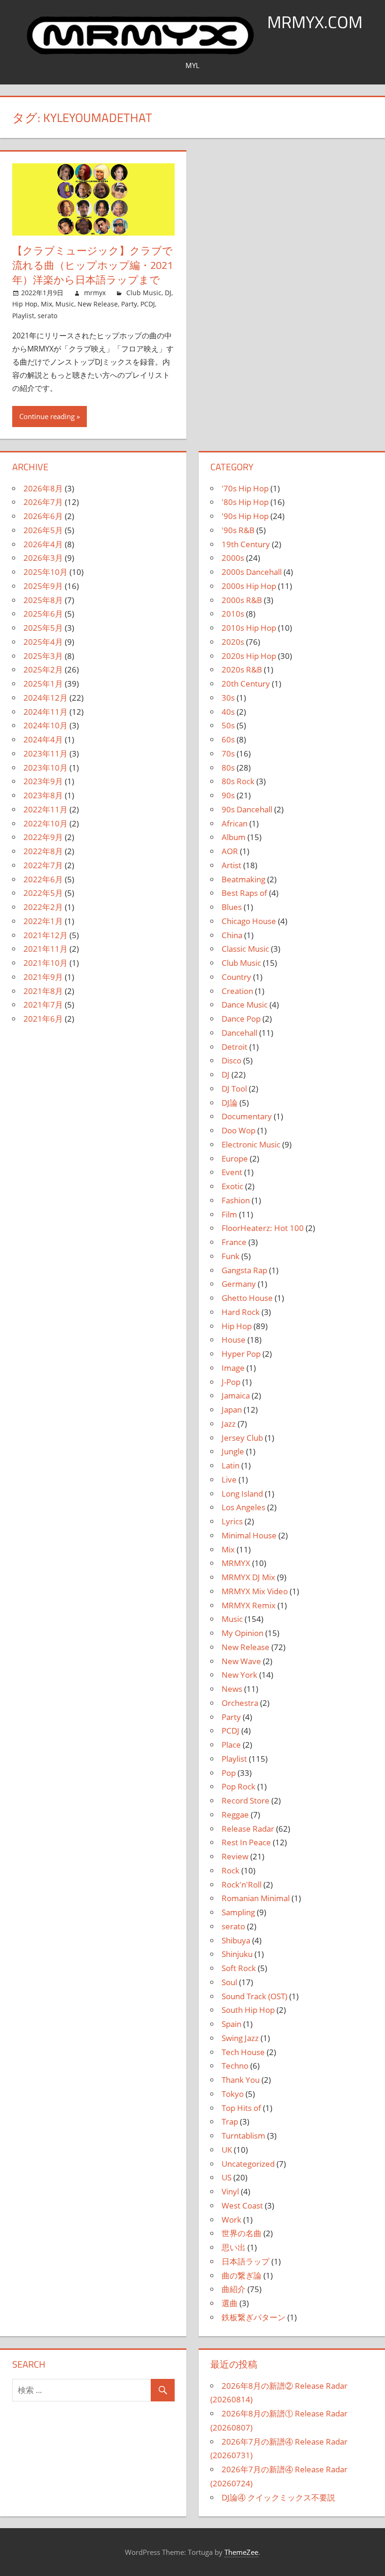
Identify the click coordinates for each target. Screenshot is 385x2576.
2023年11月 (46, 753)
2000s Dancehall (252, 572)
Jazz (229, 1424)
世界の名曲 (242, 2233)
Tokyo (233, 2094)
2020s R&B (242, 669)
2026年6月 (43, 516)
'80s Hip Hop (245, 502)
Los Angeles (243, 1507)
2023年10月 (46, 768)
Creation (237, 991)
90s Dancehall (247, 809)
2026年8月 (43, 488)
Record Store (246, 1800)
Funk (231, 1256)
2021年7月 (43, 1005)
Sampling (238, 1912)
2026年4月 (43, 544)
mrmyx (95, 293)
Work (231, 2220)
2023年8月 (43, 795)
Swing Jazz (240, 2038)
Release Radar (248, 1829)
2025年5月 (43, 628)
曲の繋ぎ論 (242, 2275)
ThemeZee (241, 2552)
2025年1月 (43, 684)
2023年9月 (43, 781)
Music (65, 304)
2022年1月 (43, 921)
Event (232, 1172)
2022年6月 (43, 879)
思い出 (234, 2247)
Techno (235, 2066)
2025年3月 (43, 656)
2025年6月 (43, 614)
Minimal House (249, 1535)
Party (129, 304)
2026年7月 (43, 502)
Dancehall (239, 1033)
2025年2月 (43, 669)
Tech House (243, 2052)
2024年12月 (46, 698)
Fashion (236, 1200)
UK (227, 2150)
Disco (231, 1060)
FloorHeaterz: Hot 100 (263, 1228)
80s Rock (238, 781)
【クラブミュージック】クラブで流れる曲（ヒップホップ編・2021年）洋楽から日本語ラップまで (92, 265)
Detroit (235, 1047)
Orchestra (240, 1703)
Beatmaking (243, 879)
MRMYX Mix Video (255, 1591)
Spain (231, 2024)
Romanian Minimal (256, 1898)
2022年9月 (43, 837)
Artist (231, 865)
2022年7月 (43, 865)
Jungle (233, 1451)
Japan (232, 1410)
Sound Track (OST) (254, 1996)
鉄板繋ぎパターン (254, 2317)
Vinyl (230, 2191)
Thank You (241, 2080)
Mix (46, 304)
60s (228, 739)
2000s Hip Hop (249, 586)
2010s (233, 614)
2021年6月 (43, 1019)
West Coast (242, 2205)
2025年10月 (46, 572)
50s (228, 725)
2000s (233, 558)
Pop (229, 1773)
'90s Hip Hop (245, 516)
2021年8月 (43, 991)
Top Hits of (241, 2108)
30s (228, 698)
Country (236, 977)
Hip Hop (25, 304)
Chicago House (249, 921)
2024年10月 (46, 725)
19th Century (246, 544)
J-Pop (231, 1382)
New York (239, 1675)
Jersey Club (242, 1438)
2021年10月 (46, 963)
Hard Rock (241, 1312)
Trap (230, 2121)
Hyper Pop (241, 1354)
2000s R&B (242, 600)
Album (234, 837)
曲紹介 (234, 2289)
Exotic (232, 1186)
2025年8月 (43, 600)
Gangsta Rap (244, 1270)
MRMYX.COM (315, 22)
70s (228, 753)
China (232, 935)
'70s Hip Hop (245, 488)
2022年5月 (43, 893)
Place (231, 1745)
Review (235, 1856)
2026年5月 (43, 530)
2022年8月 (43, 851)
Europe (235, 1158)
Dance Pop (241, 1019)
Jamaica (236, 1395)
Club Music (144, 293)
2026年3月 (43, 558)
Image (233, 1368)
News (232, 1689)
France (234, 1242)
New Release (98, 304)
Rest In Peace (246, 1842)
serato (47, 316)
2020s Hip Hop (249, 656)
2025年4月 (43, 642)
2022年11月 (46, 809)
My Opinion (243, 1633)
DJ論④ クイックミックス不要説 (278, 2497)
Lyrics (232, 1521)
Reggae (235, 1815)
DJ (168, 293)
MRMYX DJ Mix (248, 1577)
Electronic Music (251, 1144)
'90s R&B (238, 530)
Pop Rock (239, 1786)
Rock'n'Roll (242, 1884)
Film (229, 1214)
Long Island (242, 1494)
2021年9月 (43, 977)
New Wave (241, 1661)
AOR (230, 851)
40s (228, 712)
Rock (231, 1870)
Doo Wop (239, 1130)
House (234, 1340)
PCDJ (148, 304)
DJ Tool (234, 1089)
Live (229, 1479)
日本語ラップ (246, 2261)
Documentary (247, 1116)
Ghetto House (247, 1298)
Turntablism (243, 2136)
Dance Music (245, 1005)
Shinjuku (237, 1954)
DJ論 (230, 1103)
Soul (229, 1982)
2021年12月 (46, 935)
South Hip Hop (248, 2010)
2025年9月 (43, 586)
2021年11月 (46, 949)
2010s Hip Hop (249, 628)
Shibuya (236, 1940)
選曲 (230, 2303)
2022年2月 (43, 907)
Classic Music (245, 949)
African (235, 823)
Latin (231, 1465)
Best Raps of (244, 893)
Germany (239, 1284)
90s (228, 795)
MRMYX (236, 1563)
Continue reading (47, 416)
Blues (232, 907)
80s (228, 768)
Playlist (23, 316)
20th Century (246, 684)
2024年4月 (43, 739)
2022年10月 (46, 823)
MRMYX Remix (249, 1605)
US (227, 2177)
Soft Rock (239, 1968)
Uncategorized (248, 2164)
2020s (233, 642)
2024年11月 (46, 712)
